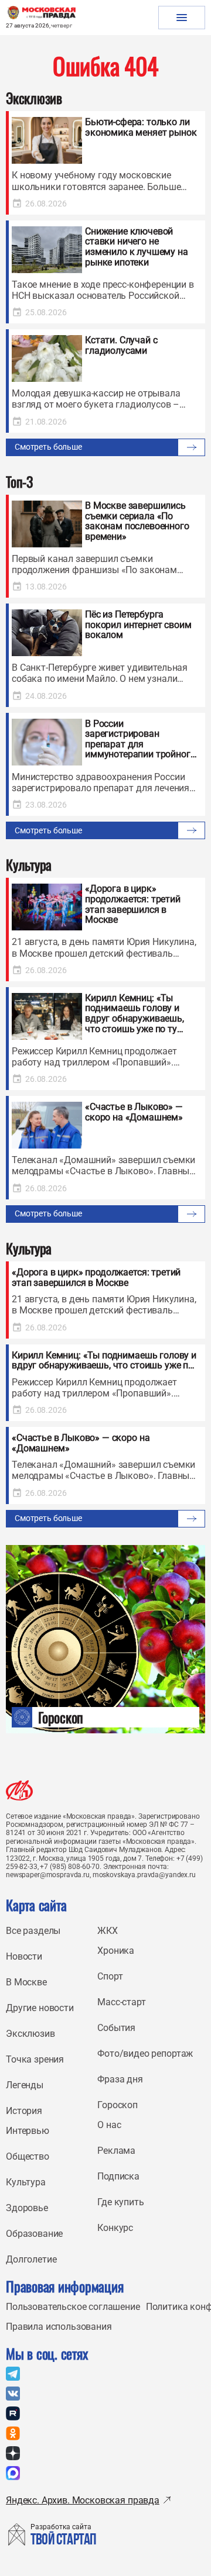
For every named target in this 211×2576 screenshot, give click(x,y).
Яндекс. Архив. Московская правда (83, 2500)
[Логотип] (19, 1790)
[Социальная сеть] (13, 2374)
